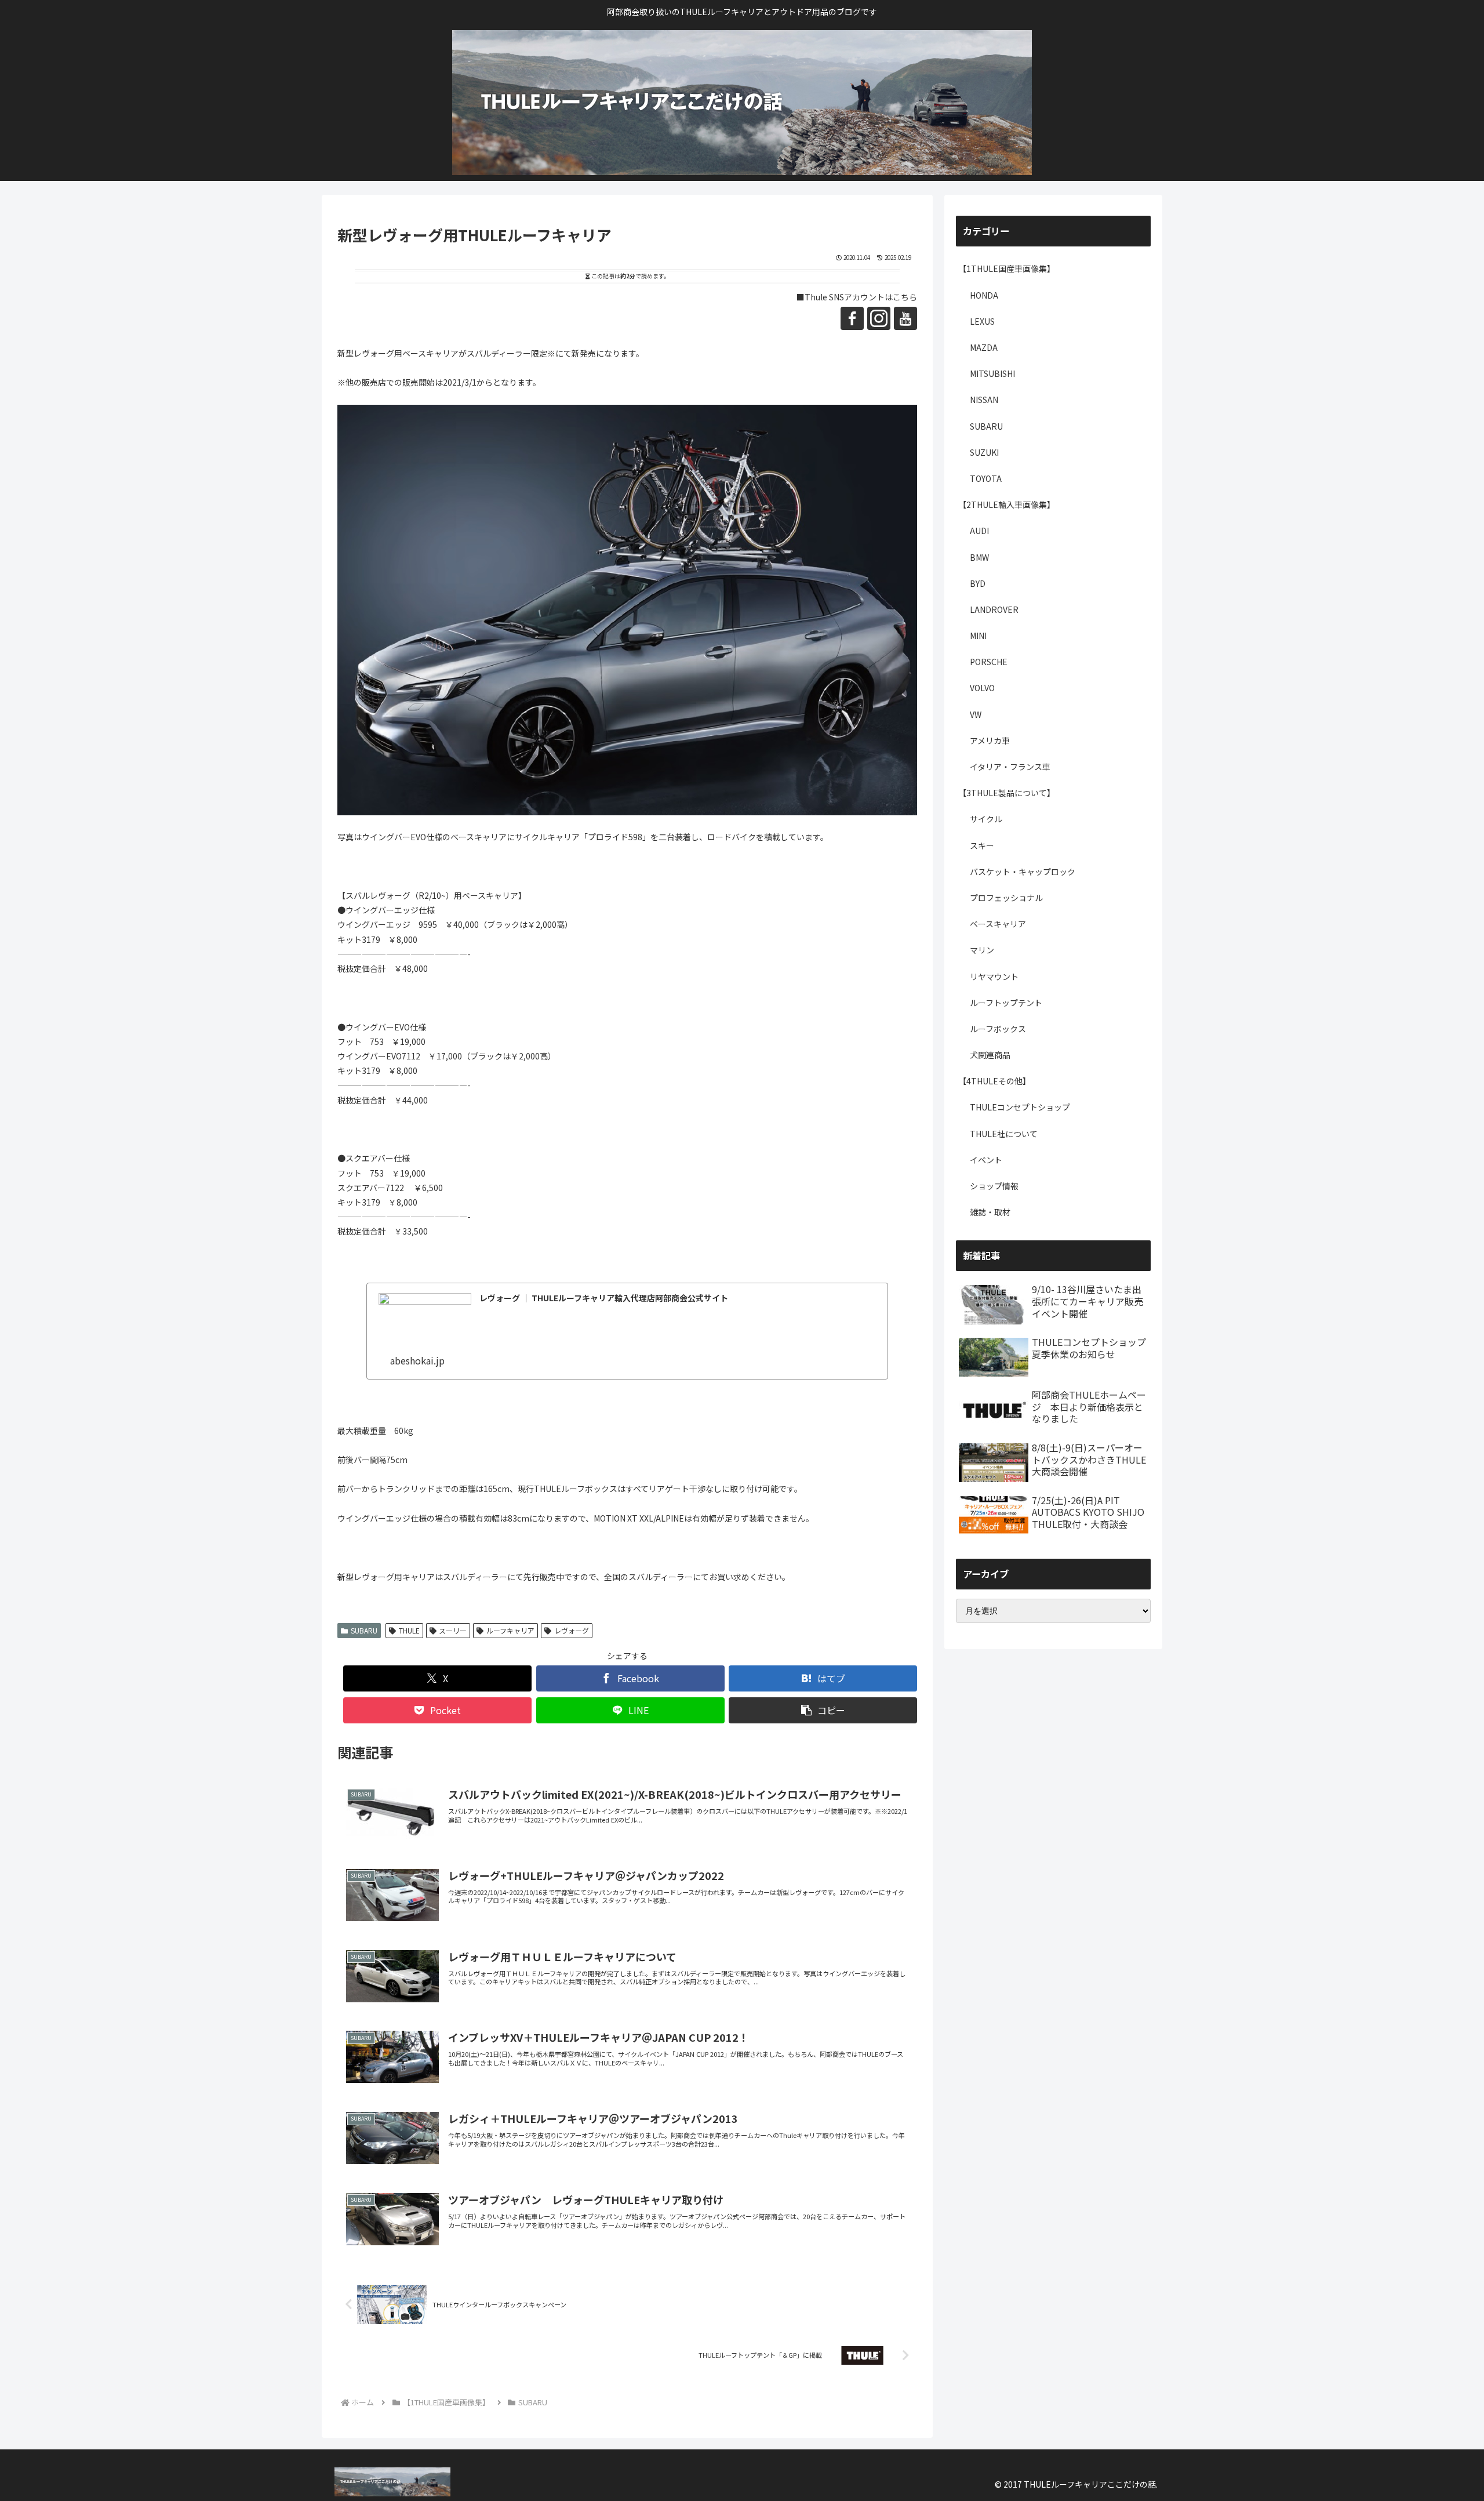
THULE (409, 1630)
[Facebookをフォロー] (852, 318)
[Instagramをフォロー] (879, 318)
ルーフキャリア (510, 1630)
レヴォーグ (572, 1630)
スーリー (453, 1630)
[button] (823, 1710)
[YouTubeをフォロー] (905, 318)
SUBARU (364, 1630)
